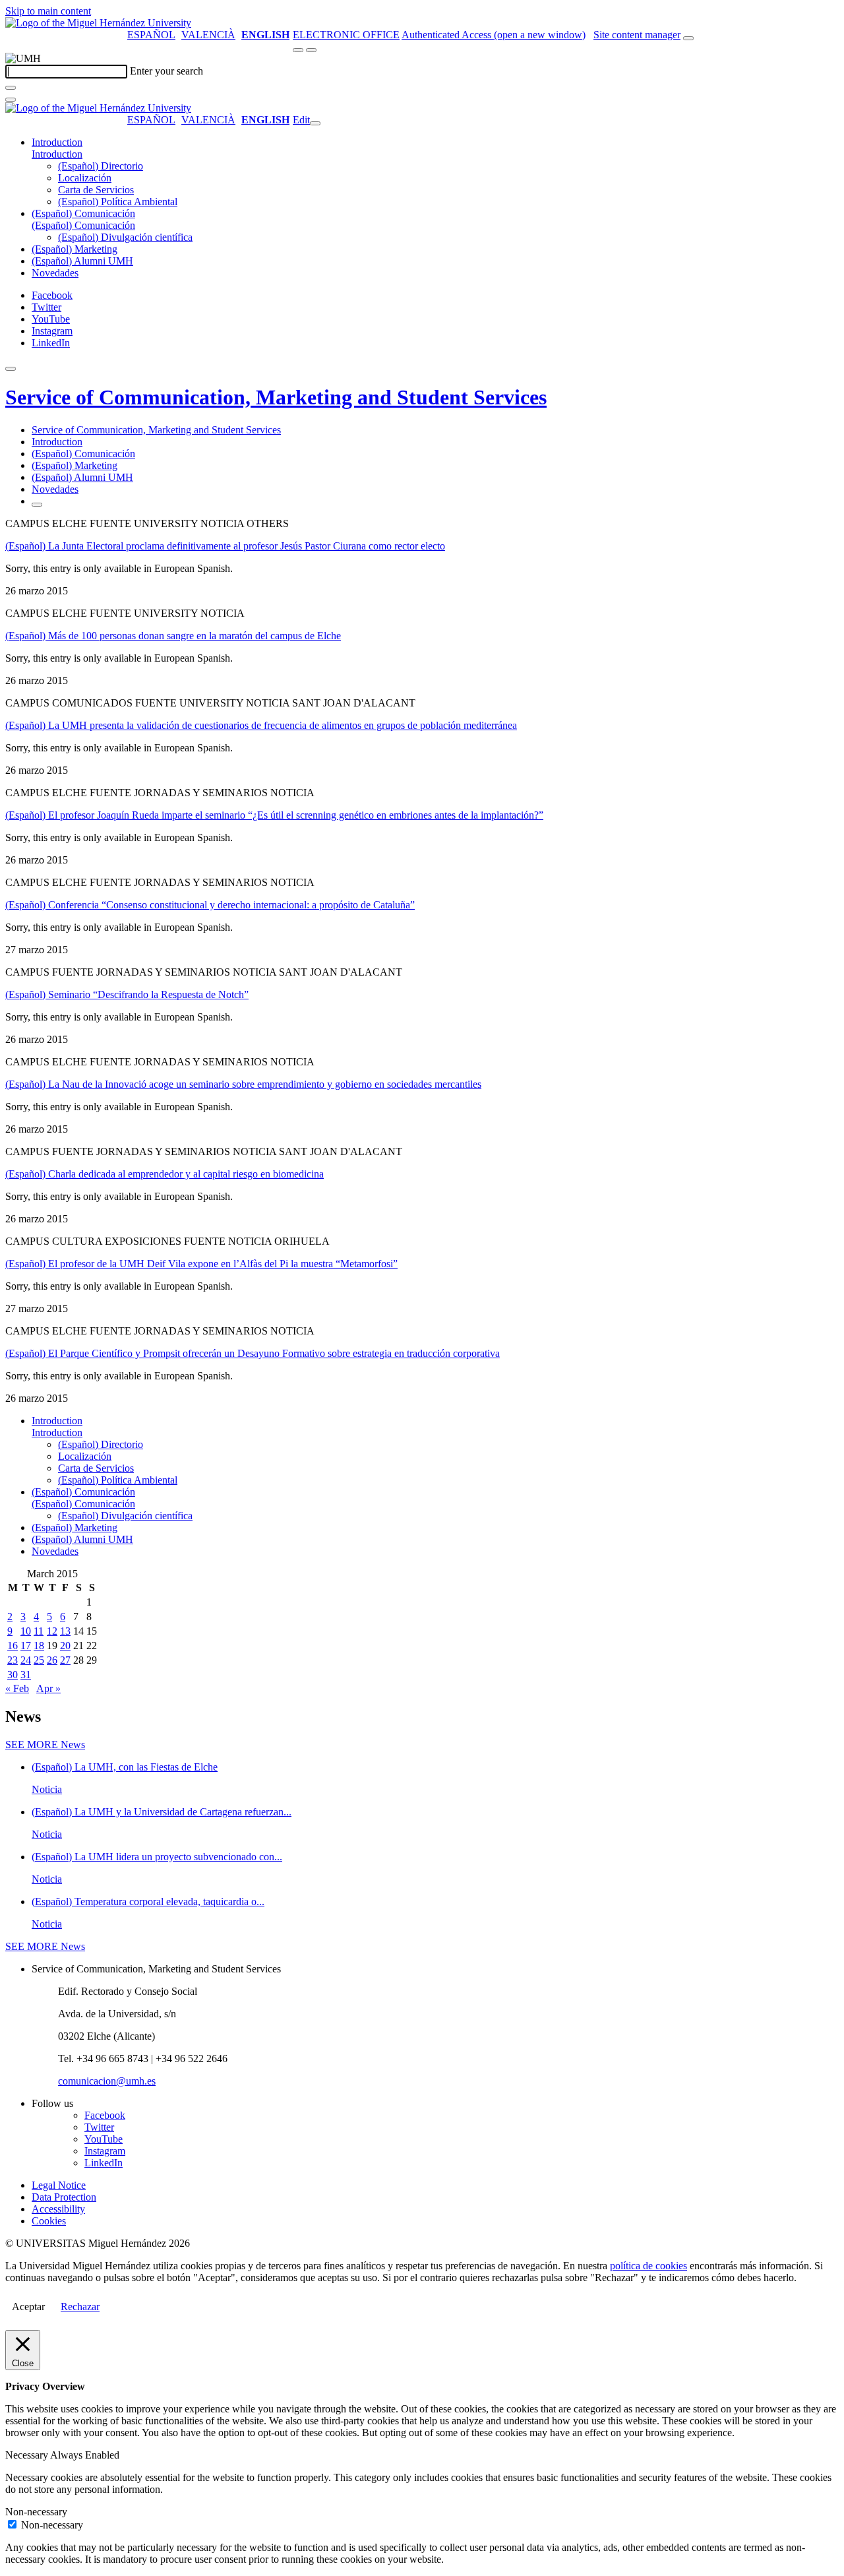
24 (26, 1660)
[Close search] (11, 100)
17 (26, 1646)
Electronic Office (346, 35)
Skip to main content (48, 11)
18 (39, 1646)
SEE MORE (45, 1744)
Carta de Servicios (96, 190)
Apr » (48, 1688)
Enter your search (166, 71)
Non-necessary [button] (36, 2512)
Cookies (49, 2221)
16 (13, 1646)
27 (65, 1660)
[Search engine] (688, 38)
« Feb (17, 1688)
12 (52, 1631)
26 (52, 1660)
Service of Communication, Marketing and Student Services (276, 397)
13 (65, 1631)
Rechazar (80, 2307)
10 (26, 1631)
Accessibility (58, 2209)
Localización (85, 178)
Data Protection (64, 2197)
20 (65, 1646)
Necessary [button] (28, 2455)
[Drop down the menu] (311, 50)
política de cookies (648, 2266)
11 (39, 1631)
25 (39, 1660)
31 (26, 1675)
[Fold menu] (315, 123)
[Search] (11, 88)
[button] (57, 154)
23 (13, 1660)
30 (13, 1675)
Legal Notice (59, 2185)
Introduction (57, 142)
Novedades (55, 273)
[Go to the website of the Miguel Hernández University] (98, 23)
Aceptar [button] (28, 2307)
